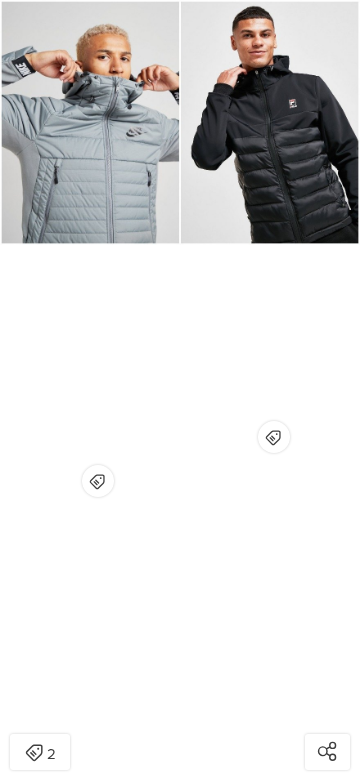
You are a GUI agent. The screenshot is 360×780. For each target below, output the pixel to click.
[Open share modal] (327, 752)
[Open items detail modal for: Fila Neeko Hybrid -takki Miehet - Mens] (274, 437)
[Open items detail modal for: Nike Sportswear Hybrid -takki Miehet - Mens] (98, 481)
